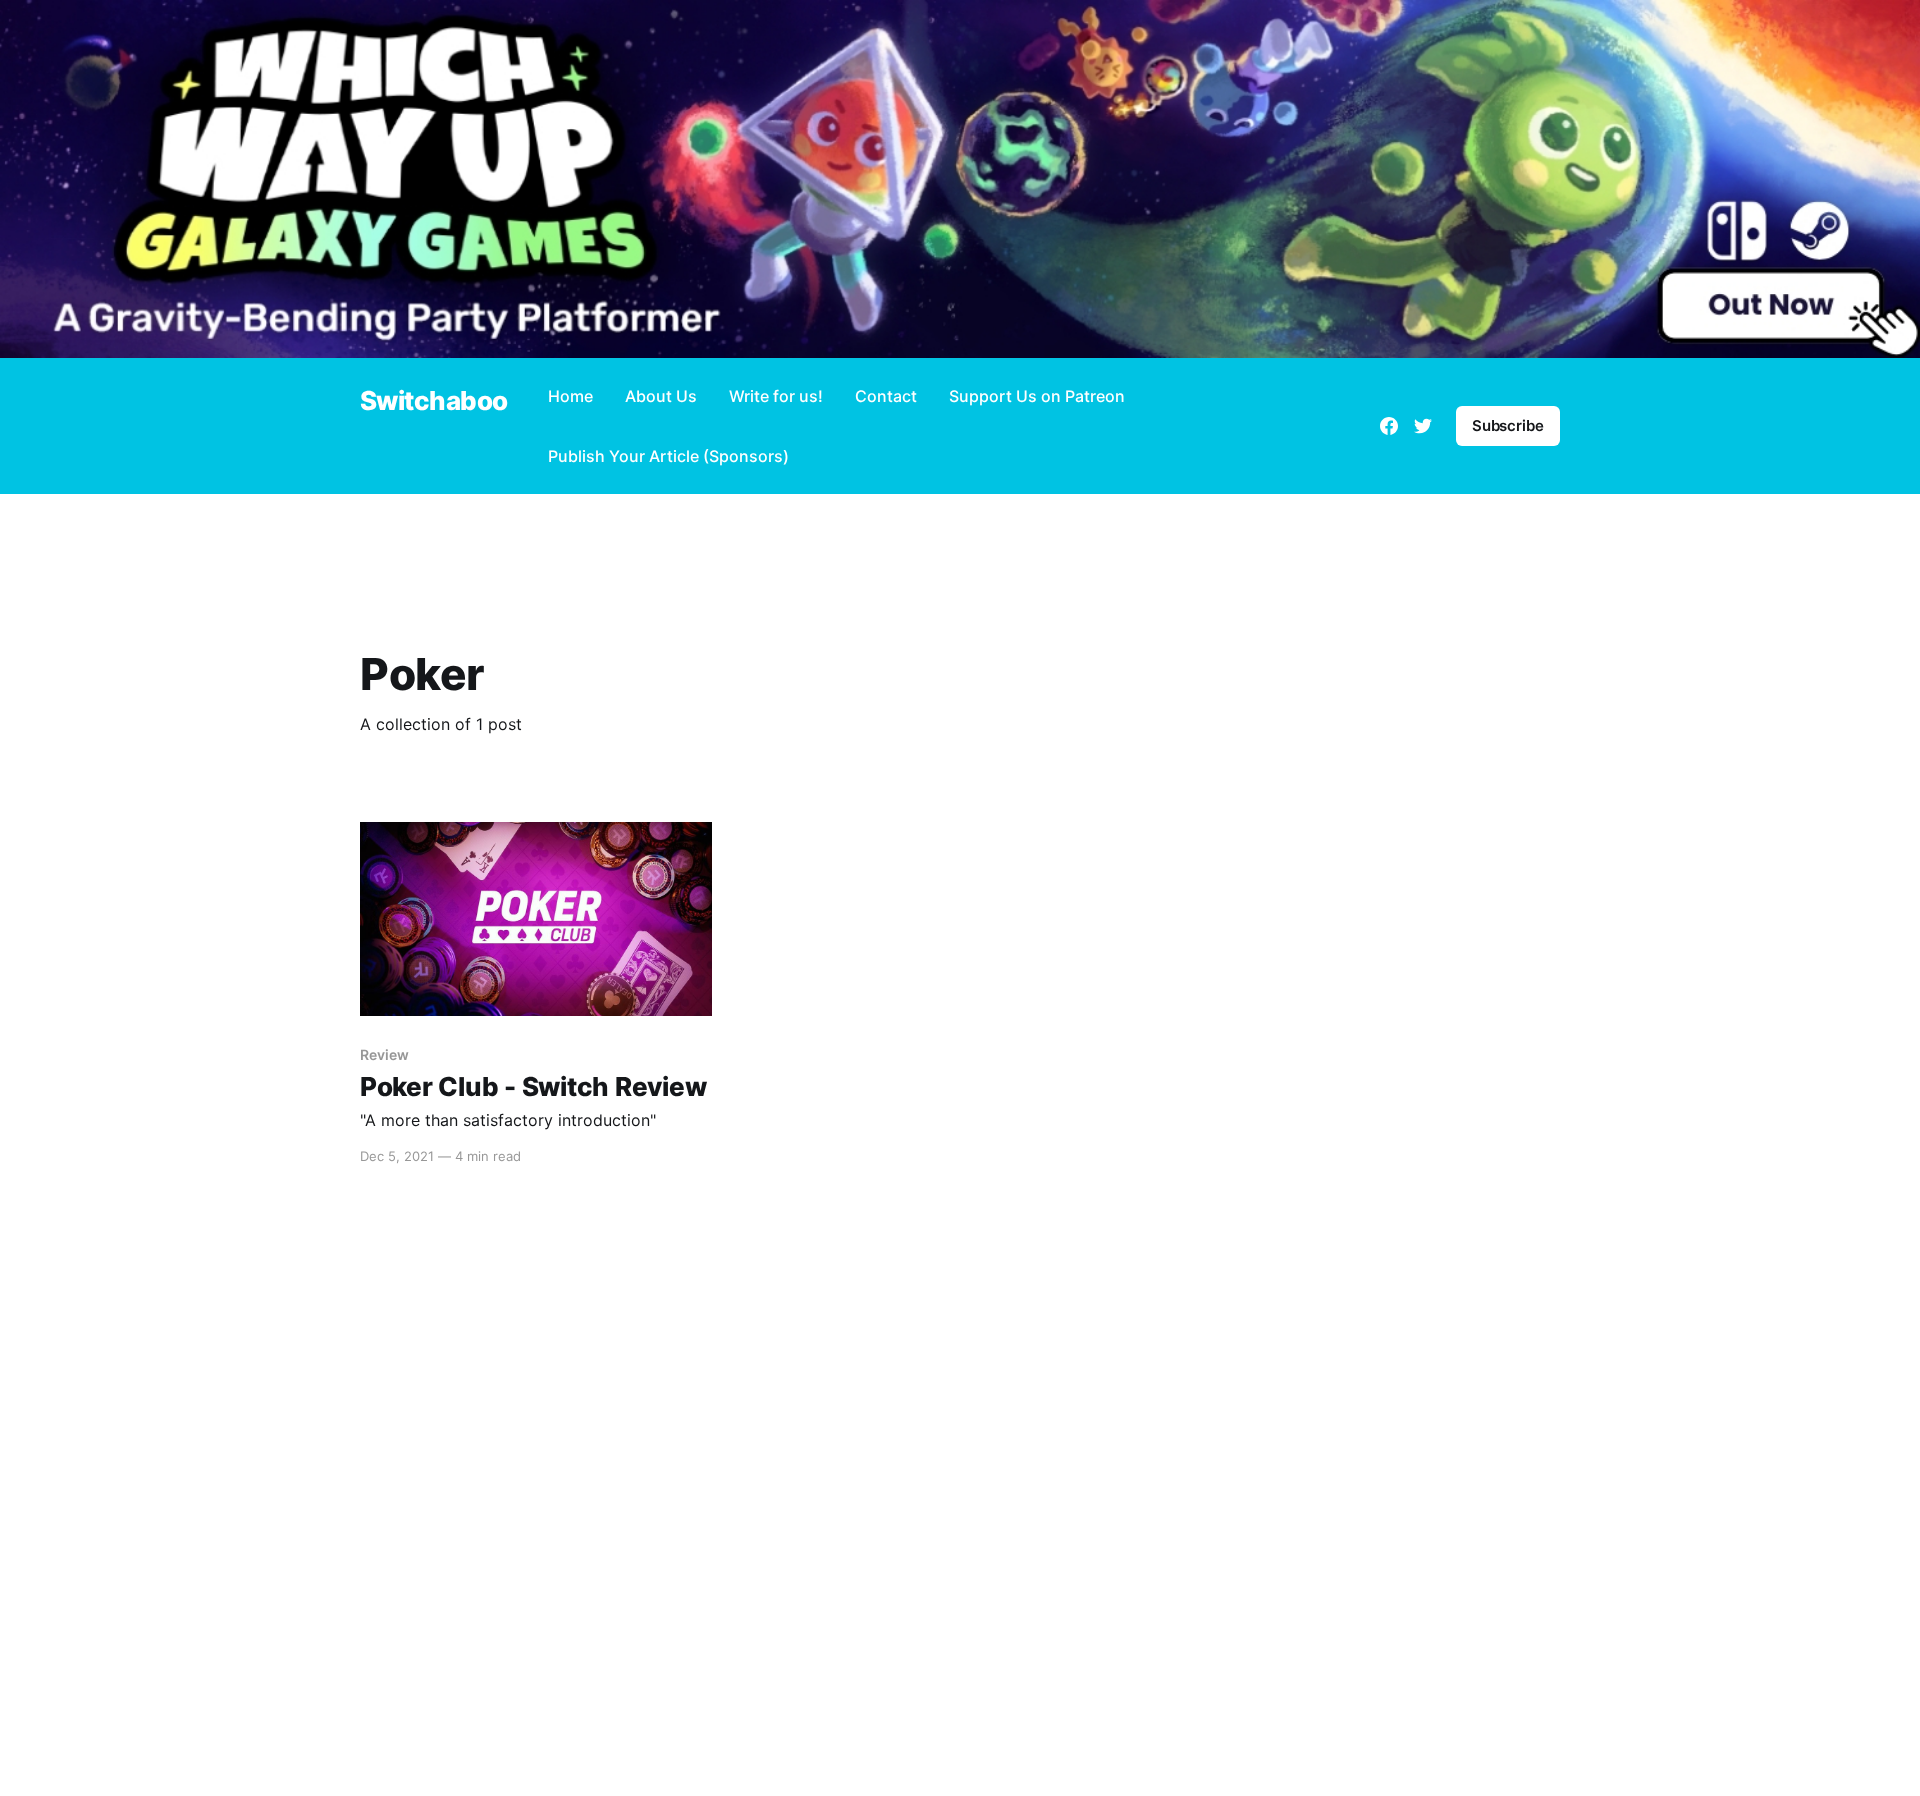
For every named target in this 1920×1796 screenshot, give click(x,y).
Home (570, 396)
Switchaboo (434, 401)
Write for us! (776, 396)
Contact (886, 396)
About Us (661, 396)
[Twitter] (1423, 426)
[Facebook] (1389, 426)
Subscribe (1508, 425)
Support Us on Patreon (1037, 396)
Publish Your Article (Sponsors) (668, 456)
